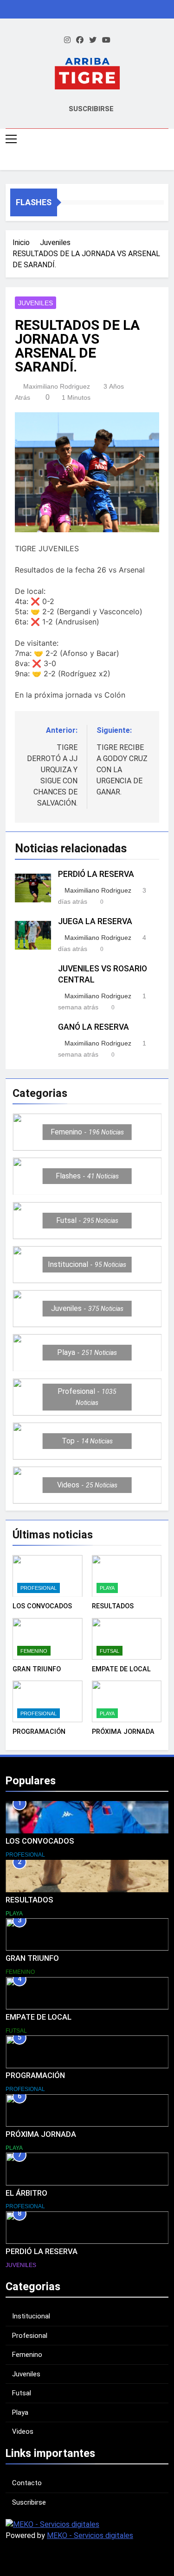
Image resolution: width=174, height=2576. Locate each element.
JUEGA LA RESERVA (95, 921)
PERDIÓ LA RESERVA (96, 874)
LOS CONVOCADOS (42, 1606)
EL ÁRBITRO (26, 2193)
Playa (107, 1588)
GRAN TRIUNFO (37, 1669)
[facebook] (80, 40)
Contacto (27, 2483)
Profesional (39, 1588)
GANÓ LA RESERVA (93, 1027)
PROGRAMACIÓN (39, 1732)
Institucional (31, 2316)
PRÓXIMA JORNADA (123, 1732)
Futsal (110, 1651)
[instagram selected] (67, 40)
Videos (23, 2431)
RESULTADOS (113, 1606)
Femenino (34, 1651)
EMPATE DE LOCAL (121, 1669)
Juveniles (35, 303)
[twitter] (93, 40)
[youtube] (106, 40)
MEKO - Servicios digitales (90, 2535)
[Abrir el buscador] (166, 160)
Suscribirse (29, 2502)
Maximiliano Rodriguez (57, 386)
